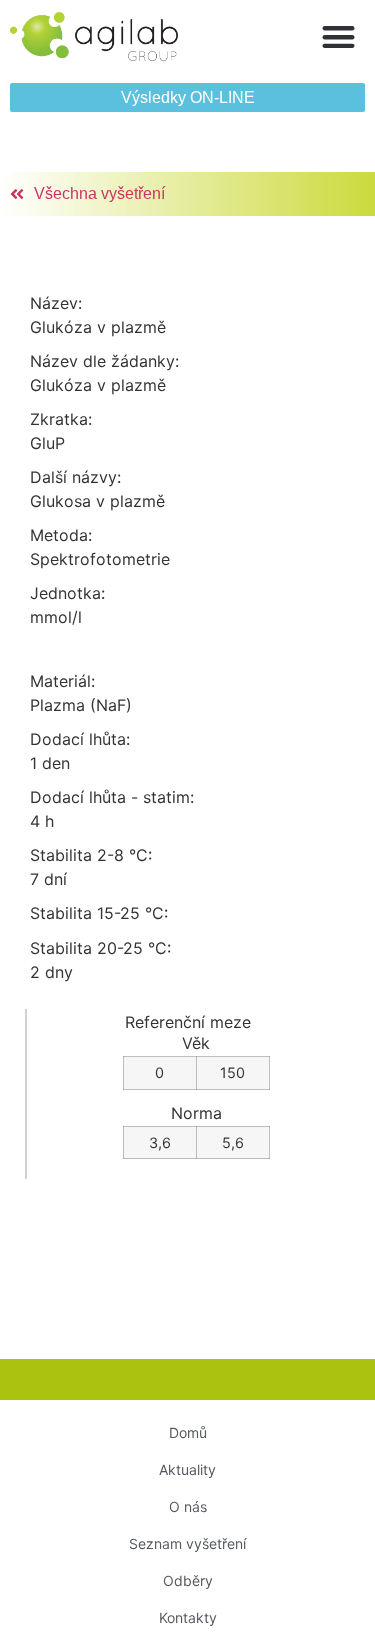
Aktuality (187, 1469)
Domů (188, 1432)
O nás (188, 1506)
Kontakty (188, 1617)
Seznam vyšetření (187, 1543)
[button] (339, 36)
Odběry (188, 1580)
